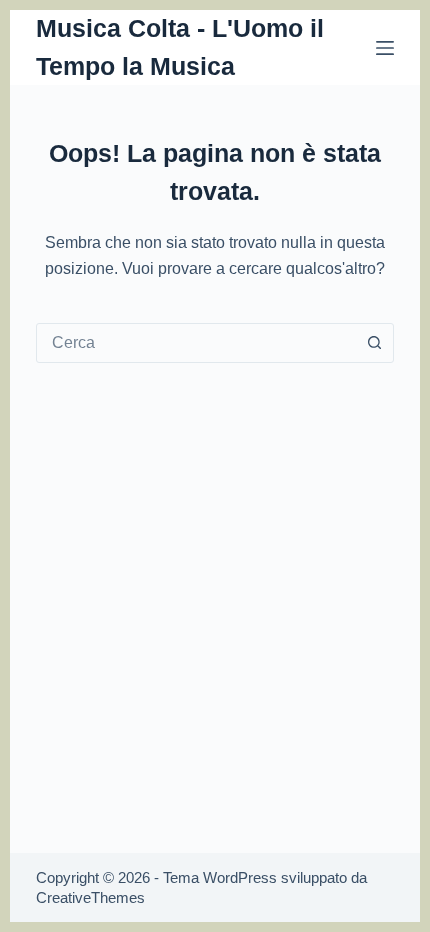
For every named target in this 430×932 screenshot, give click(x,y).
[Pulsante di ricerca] (374, 343)
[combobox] (196, 343)
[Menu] (385, 48)
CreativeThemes (90, 897)
